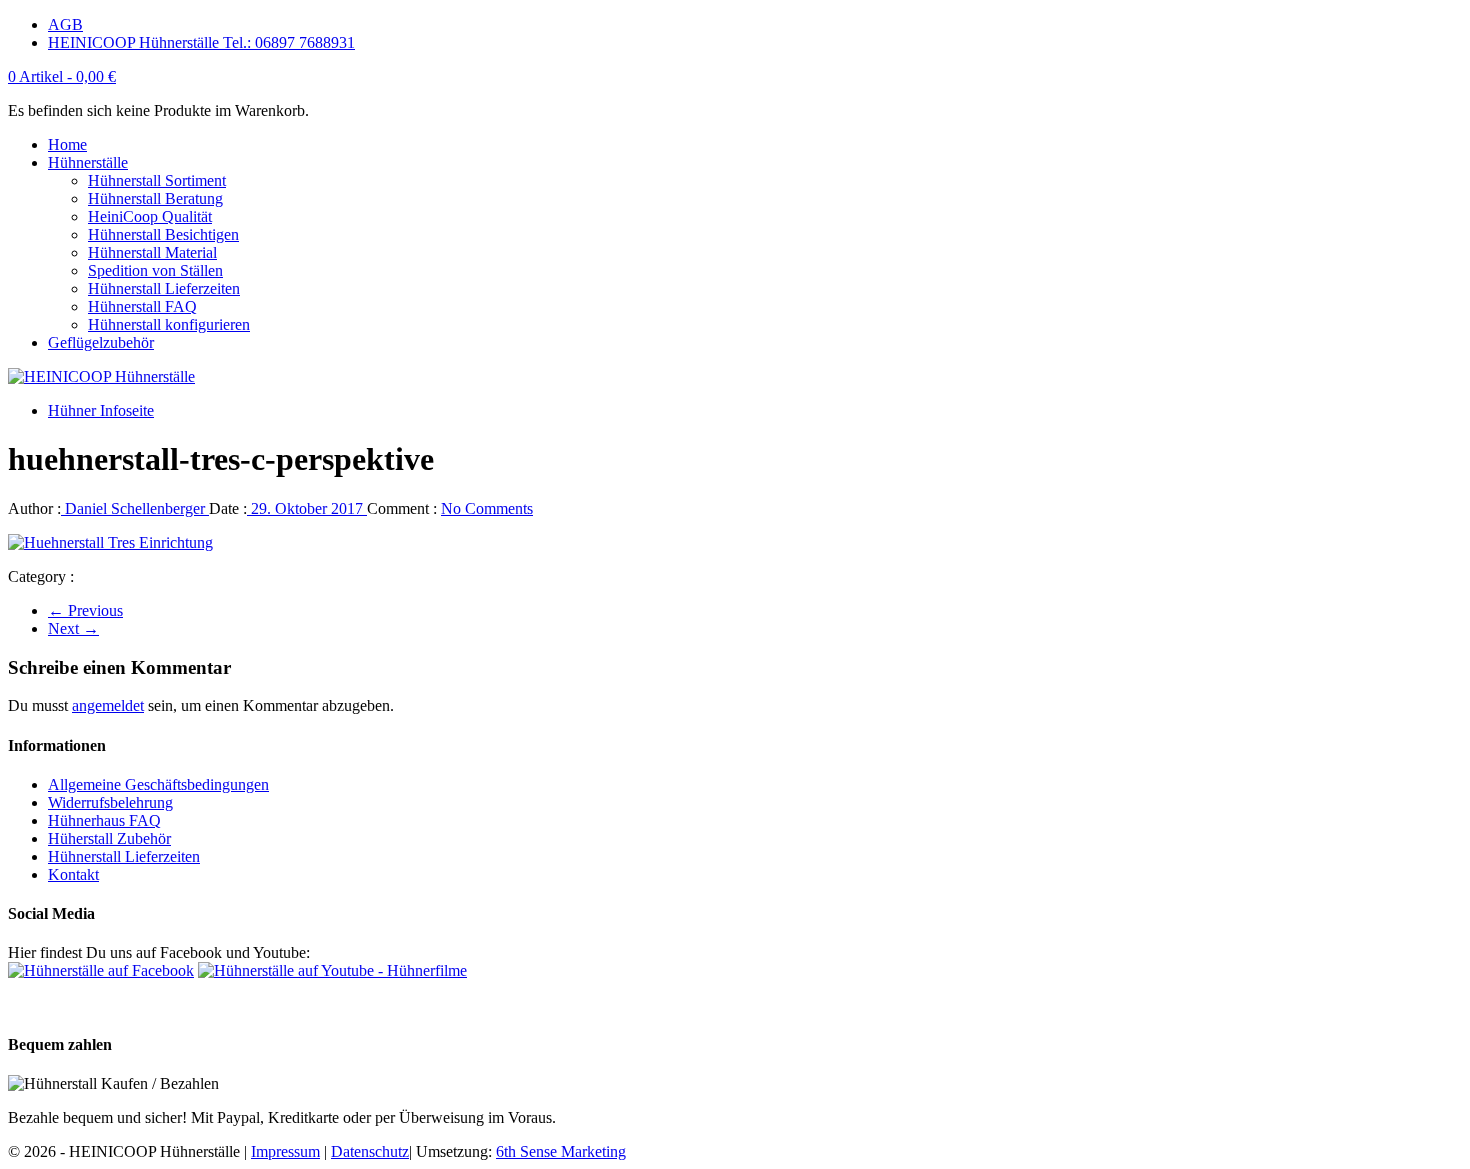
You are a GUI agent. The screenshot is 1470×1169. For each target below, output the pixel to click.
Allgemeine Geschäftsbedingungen (158, 784)
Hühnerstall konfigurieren (169, 324)
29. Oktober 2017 (307, 508)
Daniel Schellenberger (135, 508)
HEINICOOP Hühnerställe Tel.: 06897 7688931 (201, 42)
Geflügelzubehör (101, 342)
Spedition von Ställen (155, 270)
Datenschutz (370, 1151)
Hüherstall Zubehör (109, 838)
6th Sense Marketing (561, 1151)
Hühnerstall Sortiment (157, 180)
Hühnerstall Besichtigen (163, 234)
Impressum (285, 1151)
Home (67, 144)
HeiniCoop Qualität (150, 216)
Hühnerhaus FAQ (104, 820)
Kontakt (73, 874)
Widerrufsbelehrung (110, 802)
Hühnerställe (88, 162)
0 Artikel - (62, 76)
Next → (73, 628)
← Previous (85, 610)
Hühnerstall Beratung (155, 198)
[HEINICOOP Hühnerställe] (101, 376)
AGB (65, 24)
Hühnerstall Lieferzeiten (164, 288)
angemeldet (108, 705)
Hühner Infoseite (101, 410)
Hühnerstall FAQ (142, 306)
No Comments (487, 508)
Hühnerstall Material (152, 252)
